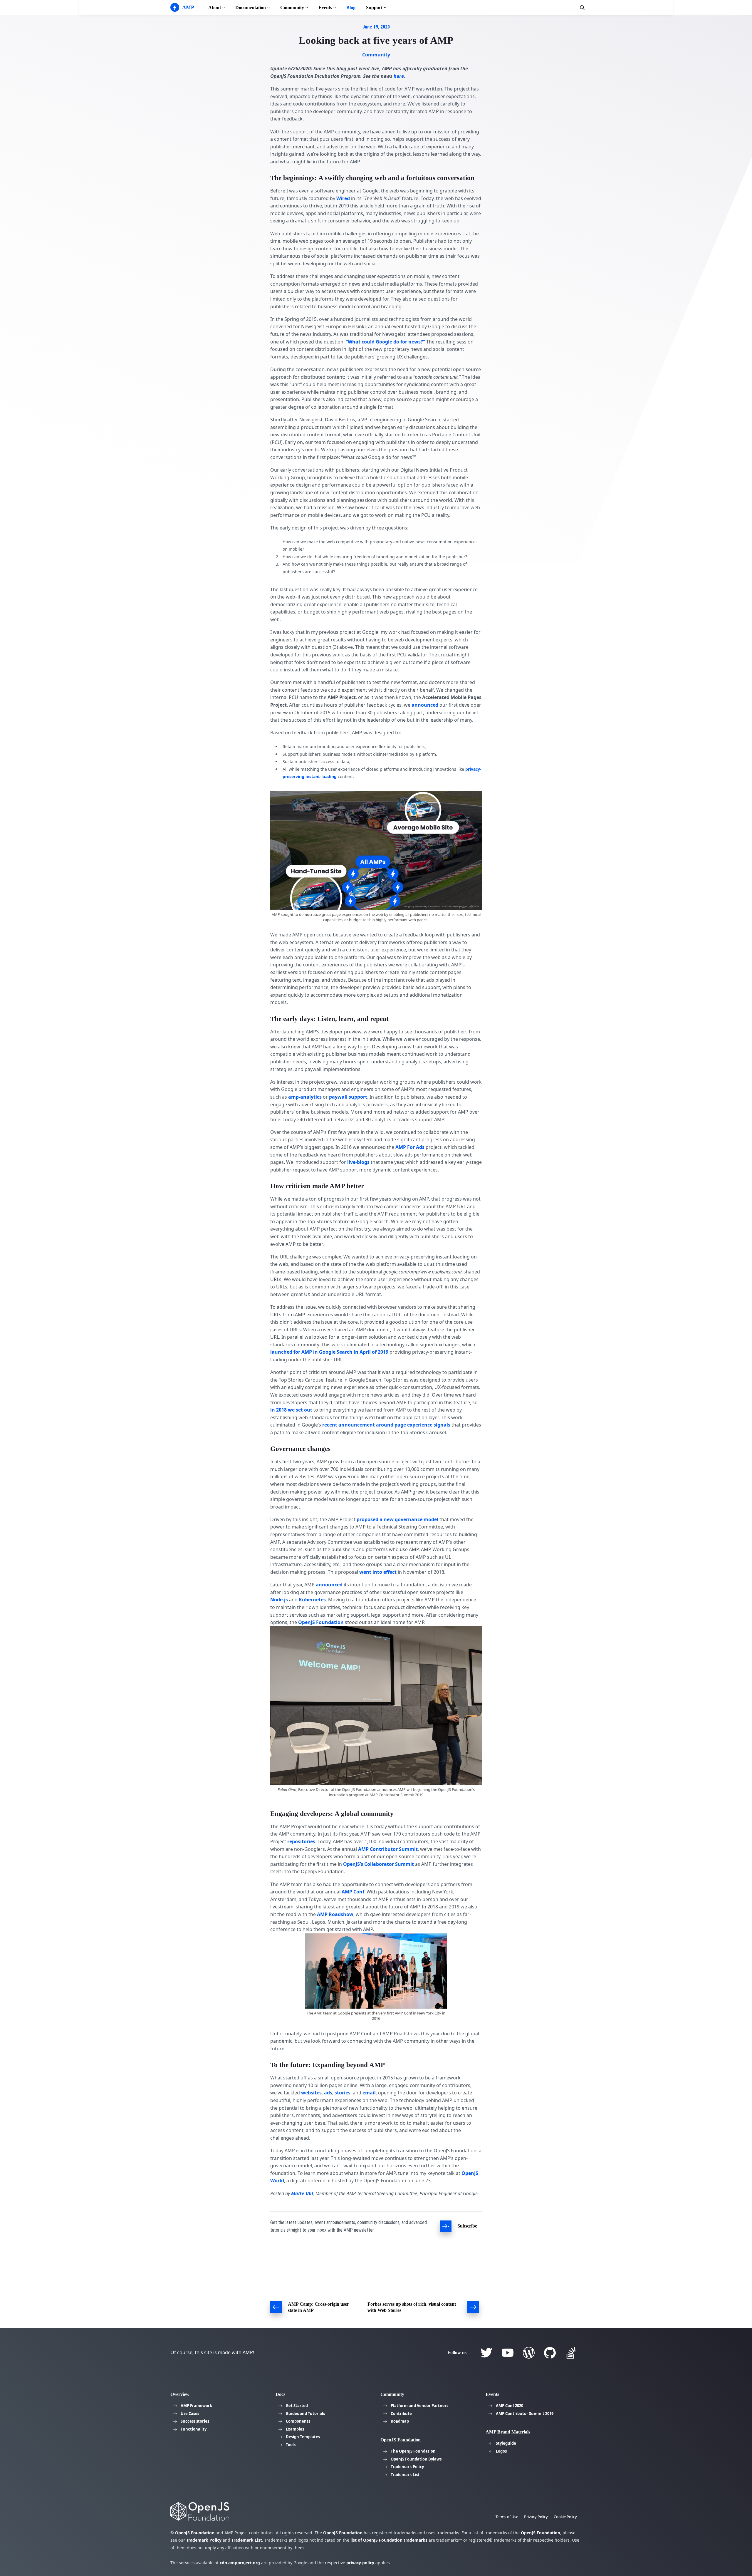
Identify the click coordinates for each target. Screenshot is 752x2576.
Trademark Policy (407, 2467)
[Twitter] (486, 2353)
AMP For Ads (410, 1147)
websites (311, 2093)
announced (425, 705)
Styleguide (506, 2443)
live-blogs (358, 1162)
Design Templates (303, 2437)
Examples (295, 2429)
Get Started (297, 2406)
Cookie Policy (565, 2517)
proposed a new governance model (397, 1519)
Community (292, 7)
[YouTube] (508, 2353)
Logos (501, 2451)
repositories (301, 1841)
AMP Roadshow (335, 1914)
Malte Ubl (302, 2193)
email (369, 2093)
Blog (351, 7)
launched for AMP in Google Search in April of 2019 (329, 1352)
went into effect (378, 1572)
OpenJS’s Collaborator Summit (378, 1864)
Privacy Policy (536, 2517)
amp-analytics (305, 1097)
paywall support (348, 1097)
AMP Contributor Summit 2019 (525, 2414)
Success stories (195, 2421)
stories (343, 2093)
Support (374, 7)
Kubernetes (312, 1600)
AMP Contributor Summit (388, 1849)
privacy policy (360, 2563)
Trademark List (405, 2475)
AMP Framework (196, 2406)
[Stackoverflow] (571, 2353)
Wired (343, 198)
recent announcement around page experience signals (386, 1425)
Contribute (401, 2414)
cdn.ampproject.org (240, 2563)
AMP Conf (353, 1892)
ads (328, 2093)
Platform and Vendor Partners (419, 2406)
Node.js (279, 1600)
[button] (582, 8)
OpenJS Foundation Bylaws (416, 2459)
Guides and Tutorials (305, 2414)
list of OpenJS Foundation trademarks (389, 2540)
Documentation (251, 7)
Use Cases (190, 2414)
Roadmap (400, 2421)
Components (298, 2421)
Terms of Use (507, 2517)
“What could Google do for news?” (385, 342)
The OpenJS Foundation (413, 2451)
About (215, 7)
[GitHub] (550, 2353)
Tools (291, 2445)
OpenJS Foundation (321, 1622)
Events (325, 7)
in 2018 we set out (291, 1410)
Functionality (194, 2429)
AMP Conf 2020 (510, 2406)
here (399, 76)
